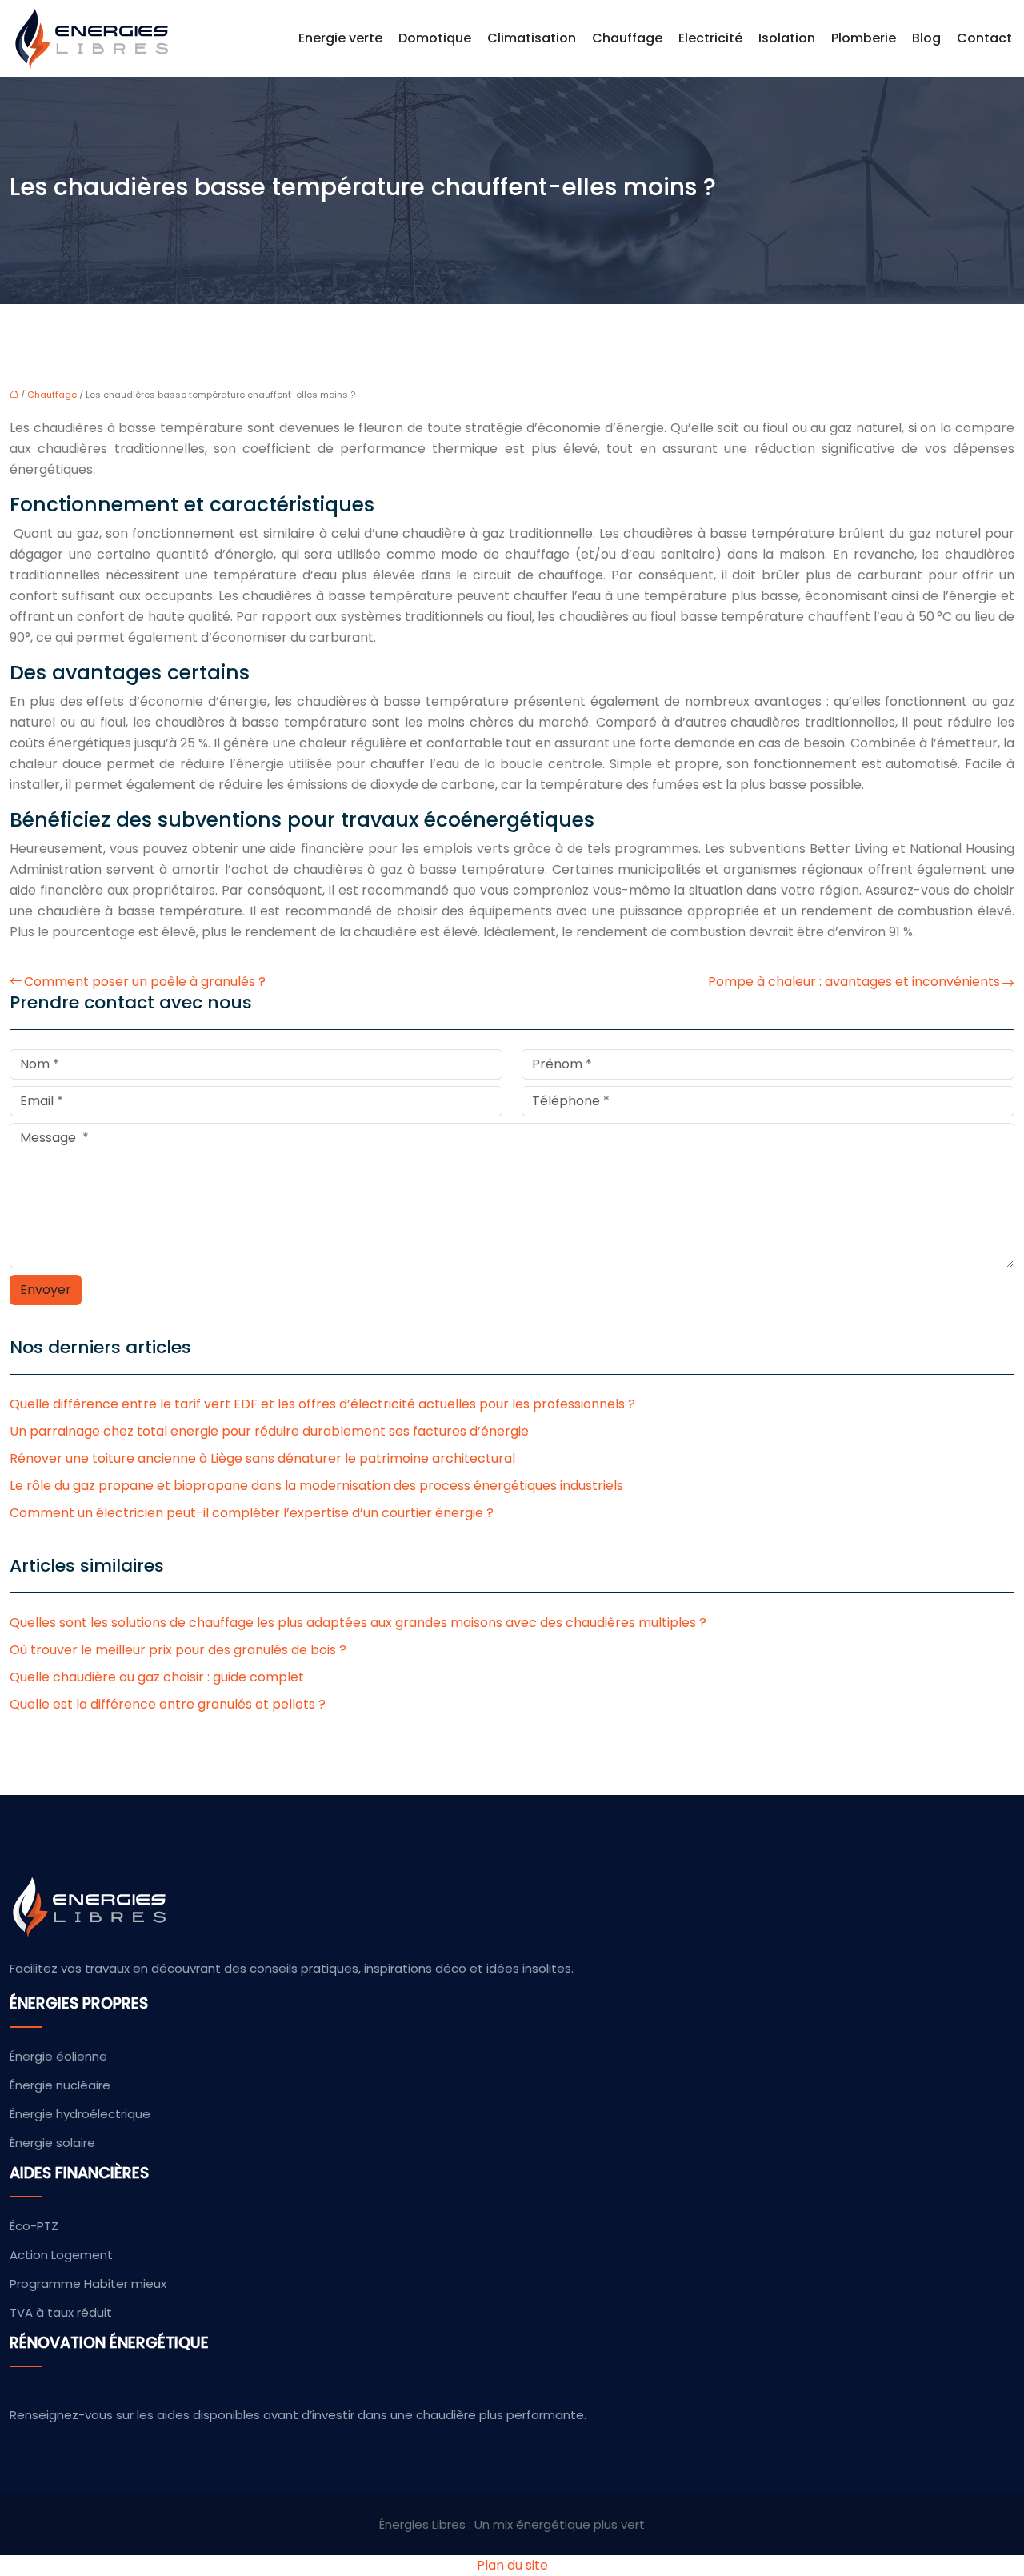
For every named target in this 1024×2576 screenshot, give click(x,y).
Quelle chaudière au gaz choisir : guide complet (157, 1677)
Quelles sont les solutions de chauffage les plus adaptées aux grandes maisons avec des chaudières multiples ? (358, 1623)
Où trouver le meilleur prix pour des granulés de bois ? (178, 1650)
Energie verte (340, 38)
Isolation (787, 38)
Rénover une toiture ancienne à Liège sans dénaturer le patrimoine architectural (262, 1458)
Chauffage (627, 38)
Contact (984, 38)
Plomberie (864, 38)
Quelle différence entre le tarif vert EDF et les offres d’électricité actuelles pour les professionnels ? (322, 1404)
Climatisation (532, 38)
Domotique (435, 38)
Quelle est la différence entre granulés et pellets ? (168, 1704)
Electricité (710, 38)
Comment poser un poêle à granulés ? (145, 982)
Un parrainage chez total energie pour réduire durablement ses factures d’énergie (269, 1431)
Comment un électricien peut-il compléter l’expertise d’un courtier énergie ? (252, 1513)
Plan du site (512, 2565)
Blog (926, 38)
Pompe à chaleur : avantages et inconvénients (854, 982)
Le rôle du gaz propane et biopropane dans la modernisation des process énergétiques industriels (316, 1486)
